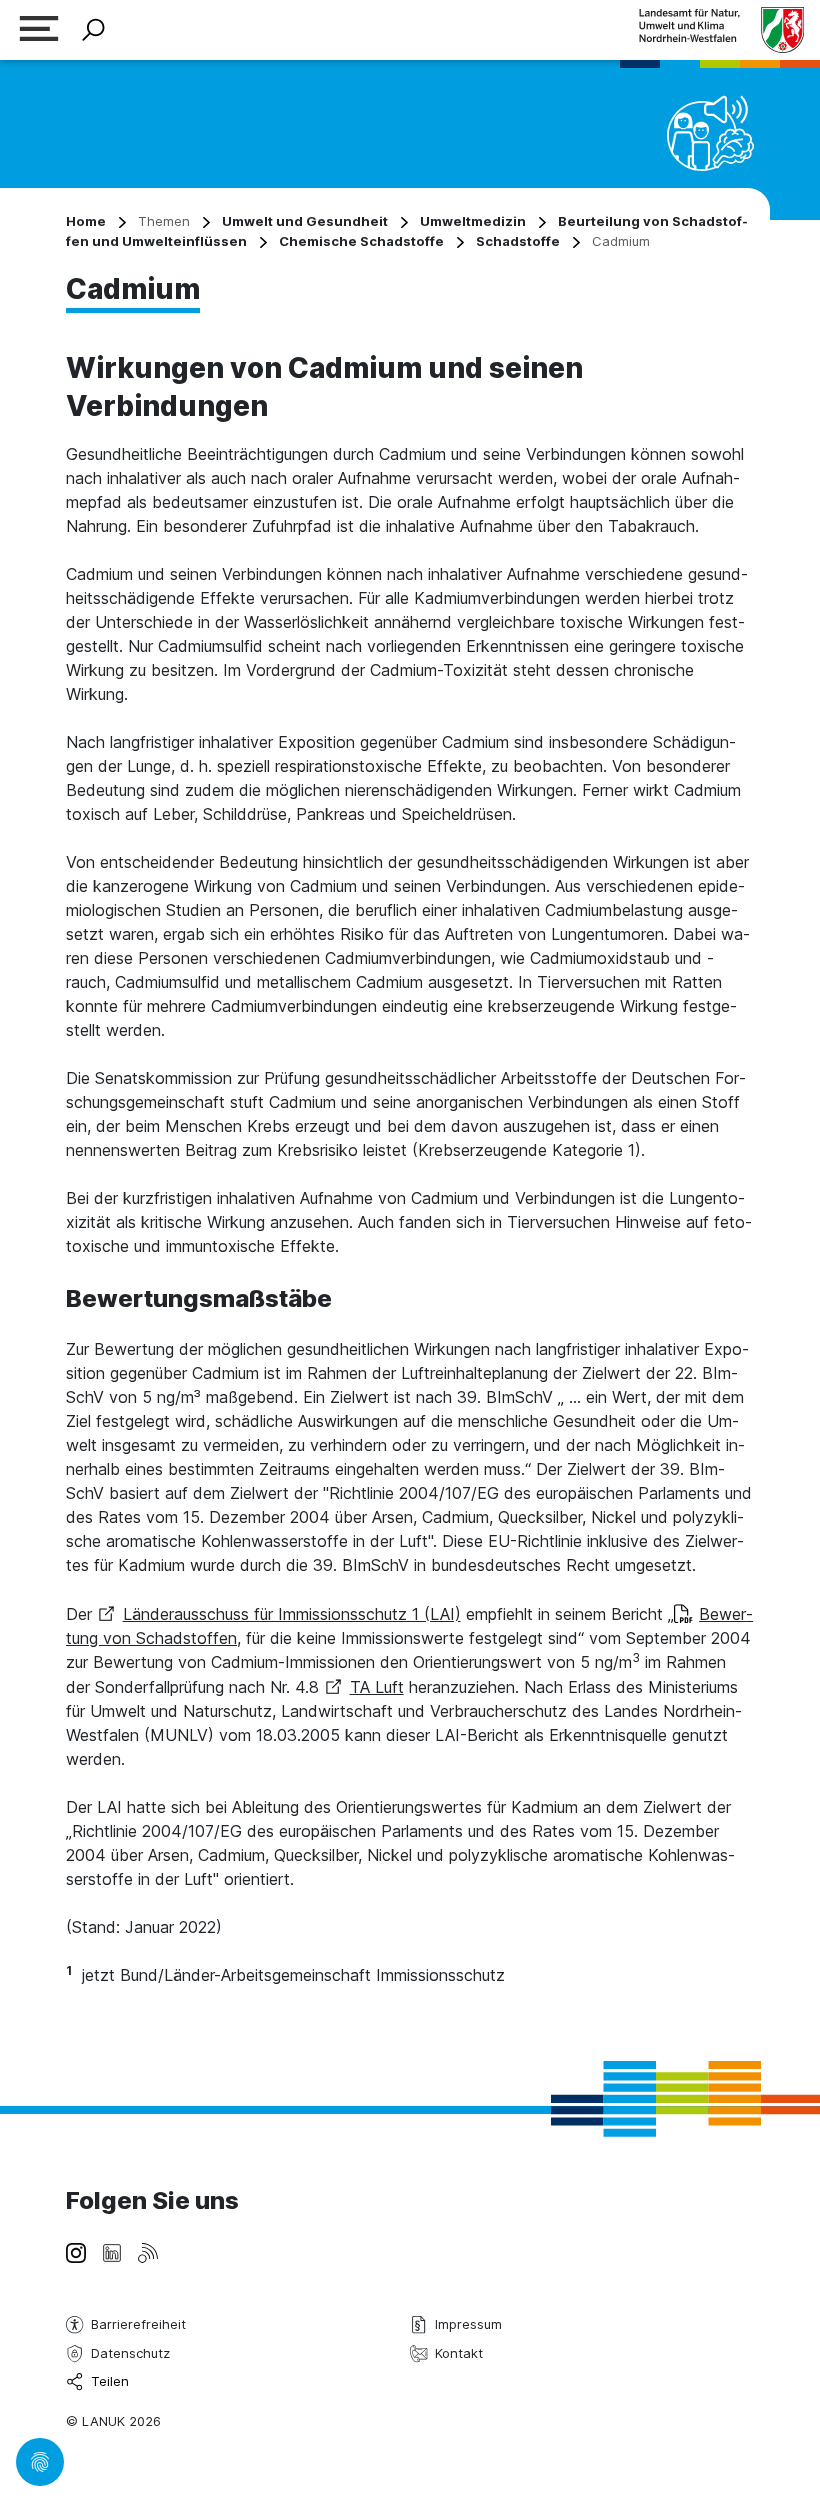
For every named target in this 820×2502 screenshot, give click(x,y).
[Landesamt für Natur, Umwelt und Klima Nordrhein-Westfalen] (721, 29)
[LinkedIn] (112, 2251)
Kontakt (459, 2353)
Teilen (110, 2381)
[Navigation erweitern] (39, 30)
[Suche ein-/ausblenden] (93, 30)
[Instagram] (76, 2251)
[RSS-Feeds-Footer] (148, 2251)
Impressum (468, 2324)
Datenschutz (130, 2353)
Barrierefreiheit (138, 2324)
